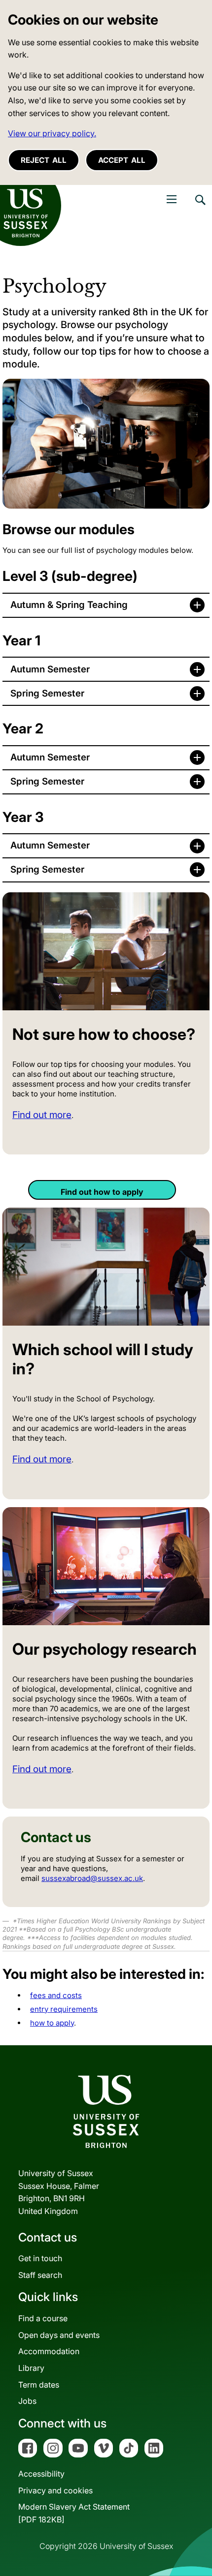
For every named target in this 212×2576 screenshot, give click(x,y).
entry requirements (64, 2009)
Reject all (44, 160)
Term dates (39, 2385)
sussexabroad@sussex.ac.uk (92, 1878)
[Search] (200, 207)
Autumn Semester (50, 669)
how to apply (52, 2023)
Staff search (40, 2275)
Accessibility (41, 2474)
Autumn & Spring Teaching (69, 605)
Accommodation (49, 2351)
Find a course (43, 2318)
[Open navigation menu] (172, 199)
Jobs (27, 2401)
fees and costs (56, 1995)
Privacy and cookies (55, 2490)
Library (31, 2368)
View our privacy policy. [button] (52, 133)
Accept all (122, 160)
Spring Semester (47, 693)
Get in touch (40, 2258)
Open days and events (59, 2335)
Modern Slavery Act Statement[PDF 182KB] (74, 2513)
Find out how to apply (102, 1192)
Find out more (42, 1115)
